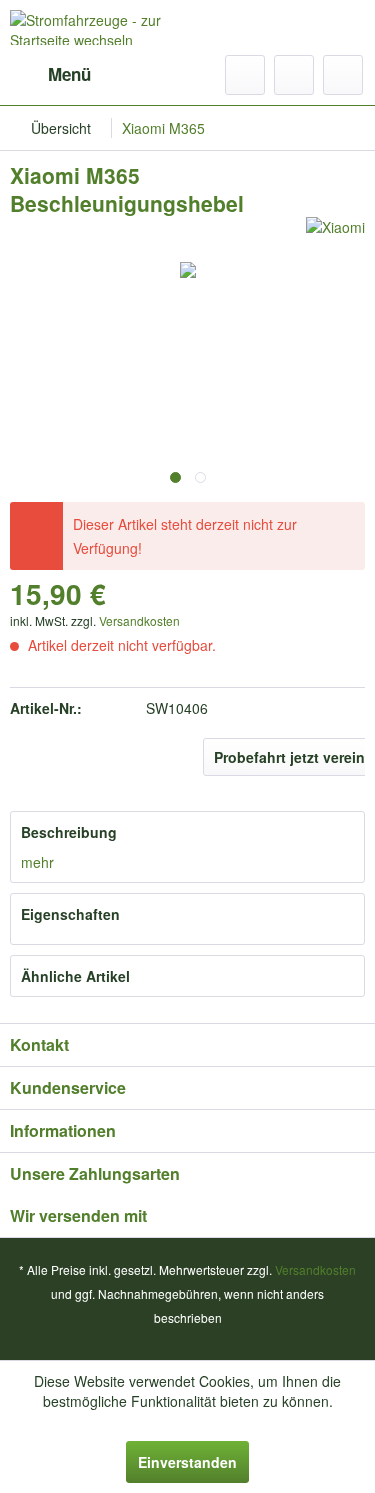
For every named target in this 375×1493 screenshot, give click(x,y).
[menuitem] (50, 75)
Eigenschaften (70, 914)
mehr (37, 862)
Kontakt (39, 1044)
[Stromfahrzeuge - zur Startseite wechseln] (99, 27)
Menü (69, 74)
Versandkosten (139, 620)
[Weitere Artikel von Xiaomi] (335, 234)
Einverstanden (187, 1462)
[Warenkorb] (343, 75)
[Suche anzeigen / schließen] (245, 75)
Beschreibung (69, 832)
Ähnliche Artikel (75, 976)
